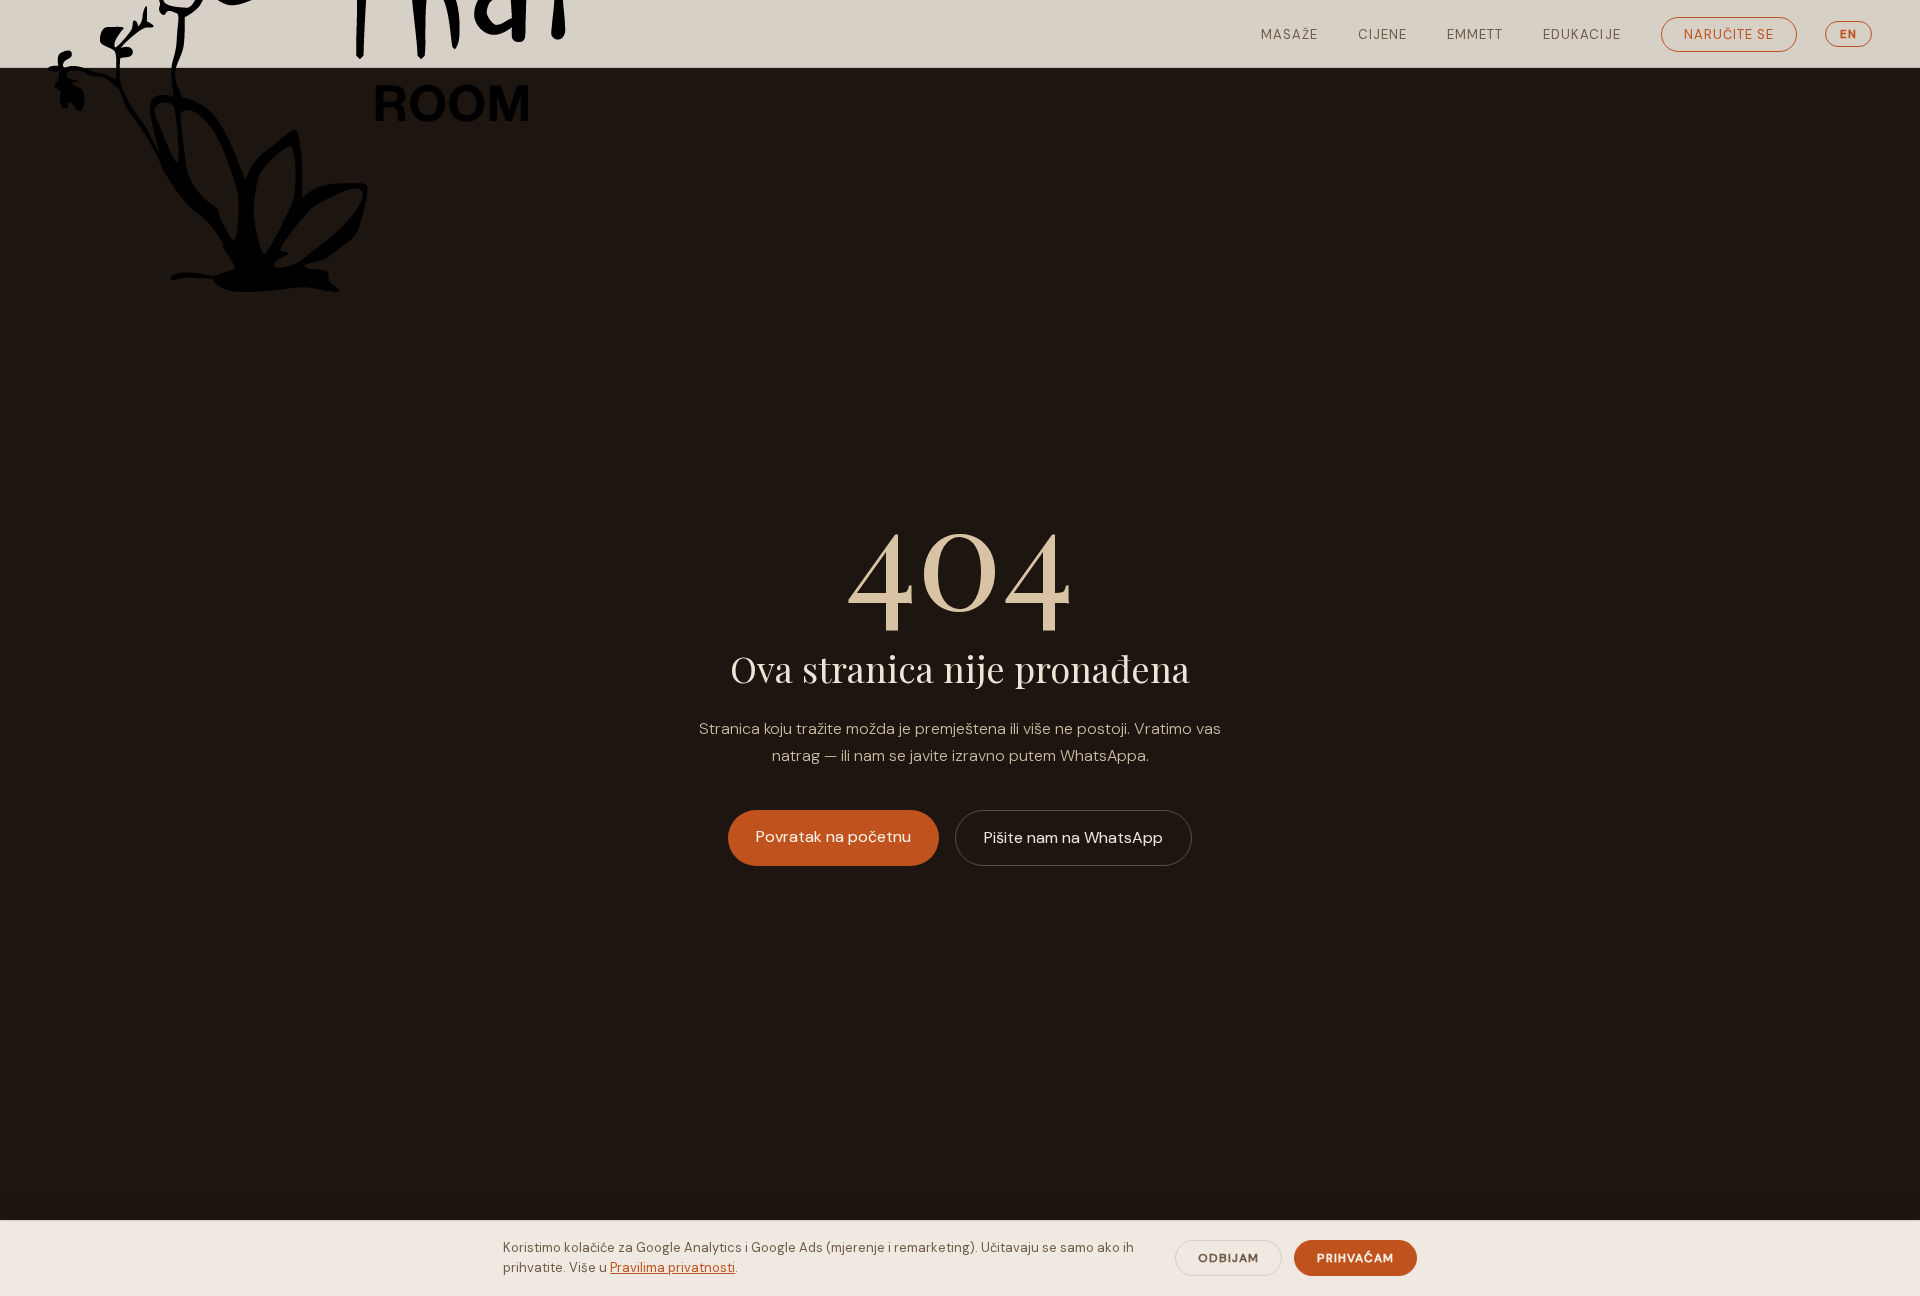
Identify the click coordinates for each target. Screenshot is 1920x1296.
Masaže (1289, 34)
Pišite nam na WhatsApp (1073, 837)
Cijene (1382, 34)
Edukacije (1581, 34)
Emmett (1475, 34)
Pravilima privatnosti (672, 1267)
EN (1848, 34)
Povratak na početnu (833, 836)
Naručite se (1729, 34)
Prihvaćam (1355, 1258)
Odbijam (1228, 1258)
